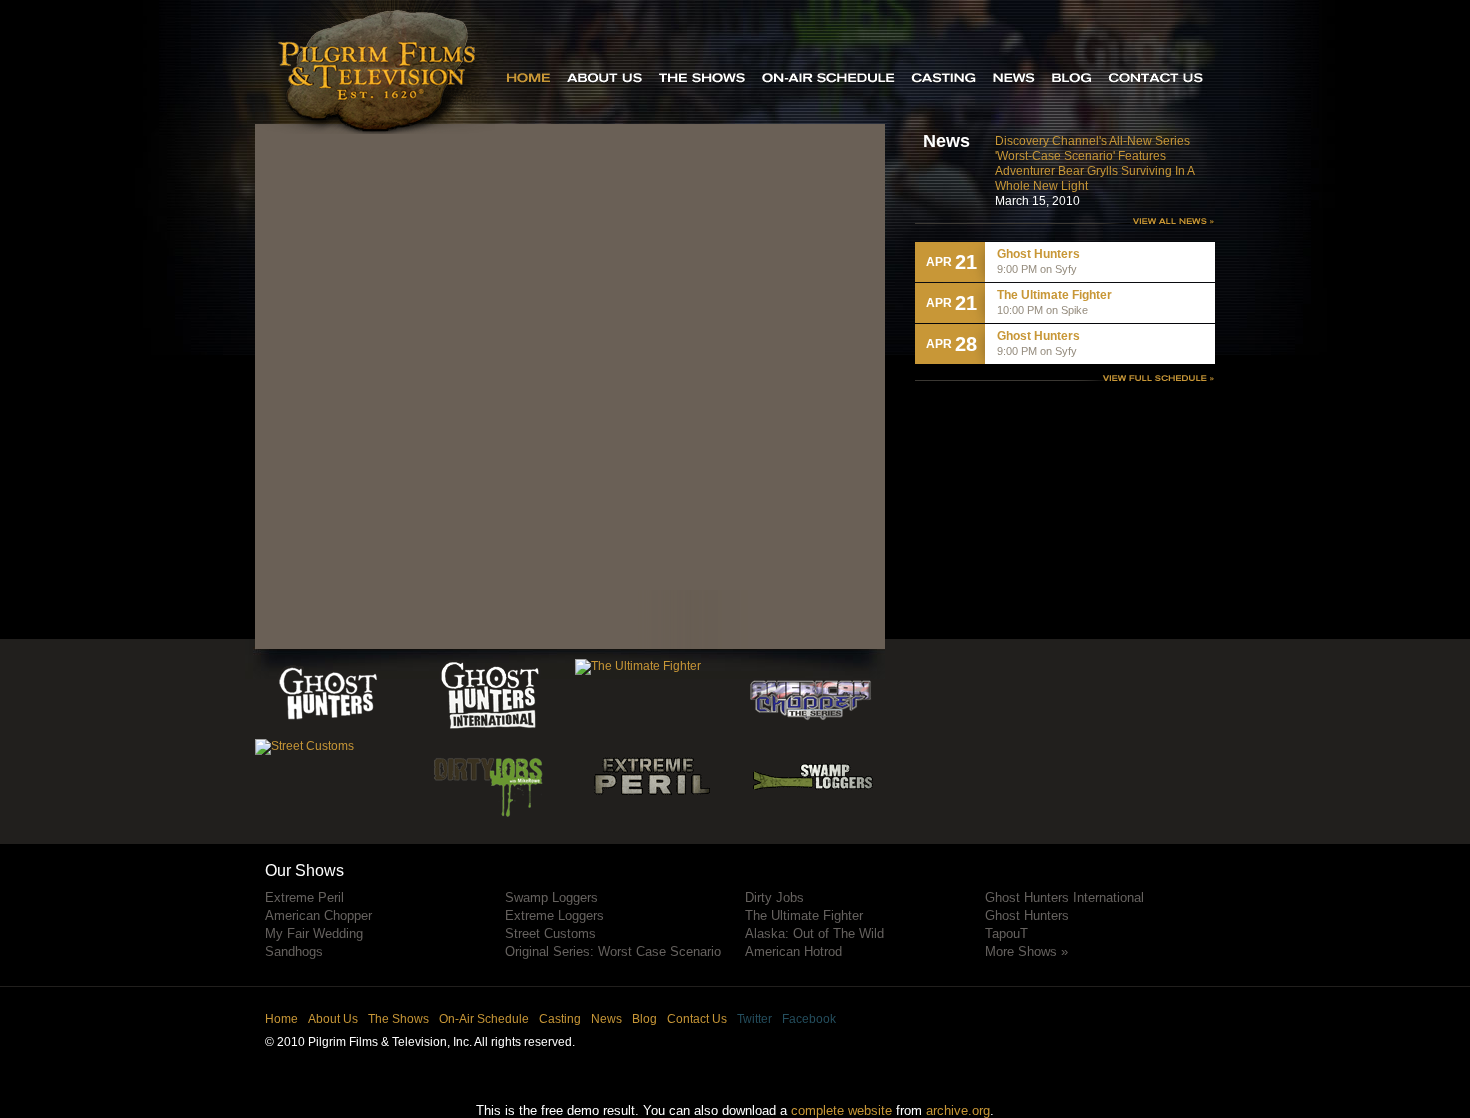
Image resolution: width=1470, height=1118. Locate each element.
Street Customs (550, 933)
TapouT (1006, 933)
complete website (841, 1110)
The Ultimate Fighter (804, 915)
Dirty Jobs (774, 897)
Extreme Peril (304, 897)
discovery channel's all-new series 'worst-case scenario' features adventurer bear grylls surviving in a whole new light (1094, 163)
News (606, 1019)
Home (281, 1019)
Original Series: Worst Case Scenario (613, 951)
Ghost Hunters (1027, 915)
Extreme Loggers (554, 915)
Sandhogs (294, 951)
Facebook (809, 1019)
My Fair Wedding (314, 933)
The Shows (398, 1019)
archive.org (958, 1110)
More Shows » (1026, 951)
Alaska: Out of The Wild (814, 933)
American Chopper (318, 915)
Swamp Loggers (551, 897)
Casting (560, 1019)
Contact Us (697, 1019)
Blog (644, 1019)
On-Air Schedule (484, 1019)
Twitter (754, 1019)
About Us (333, 1019)
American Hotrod (793, 951)
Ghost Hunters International (1064, 897)
